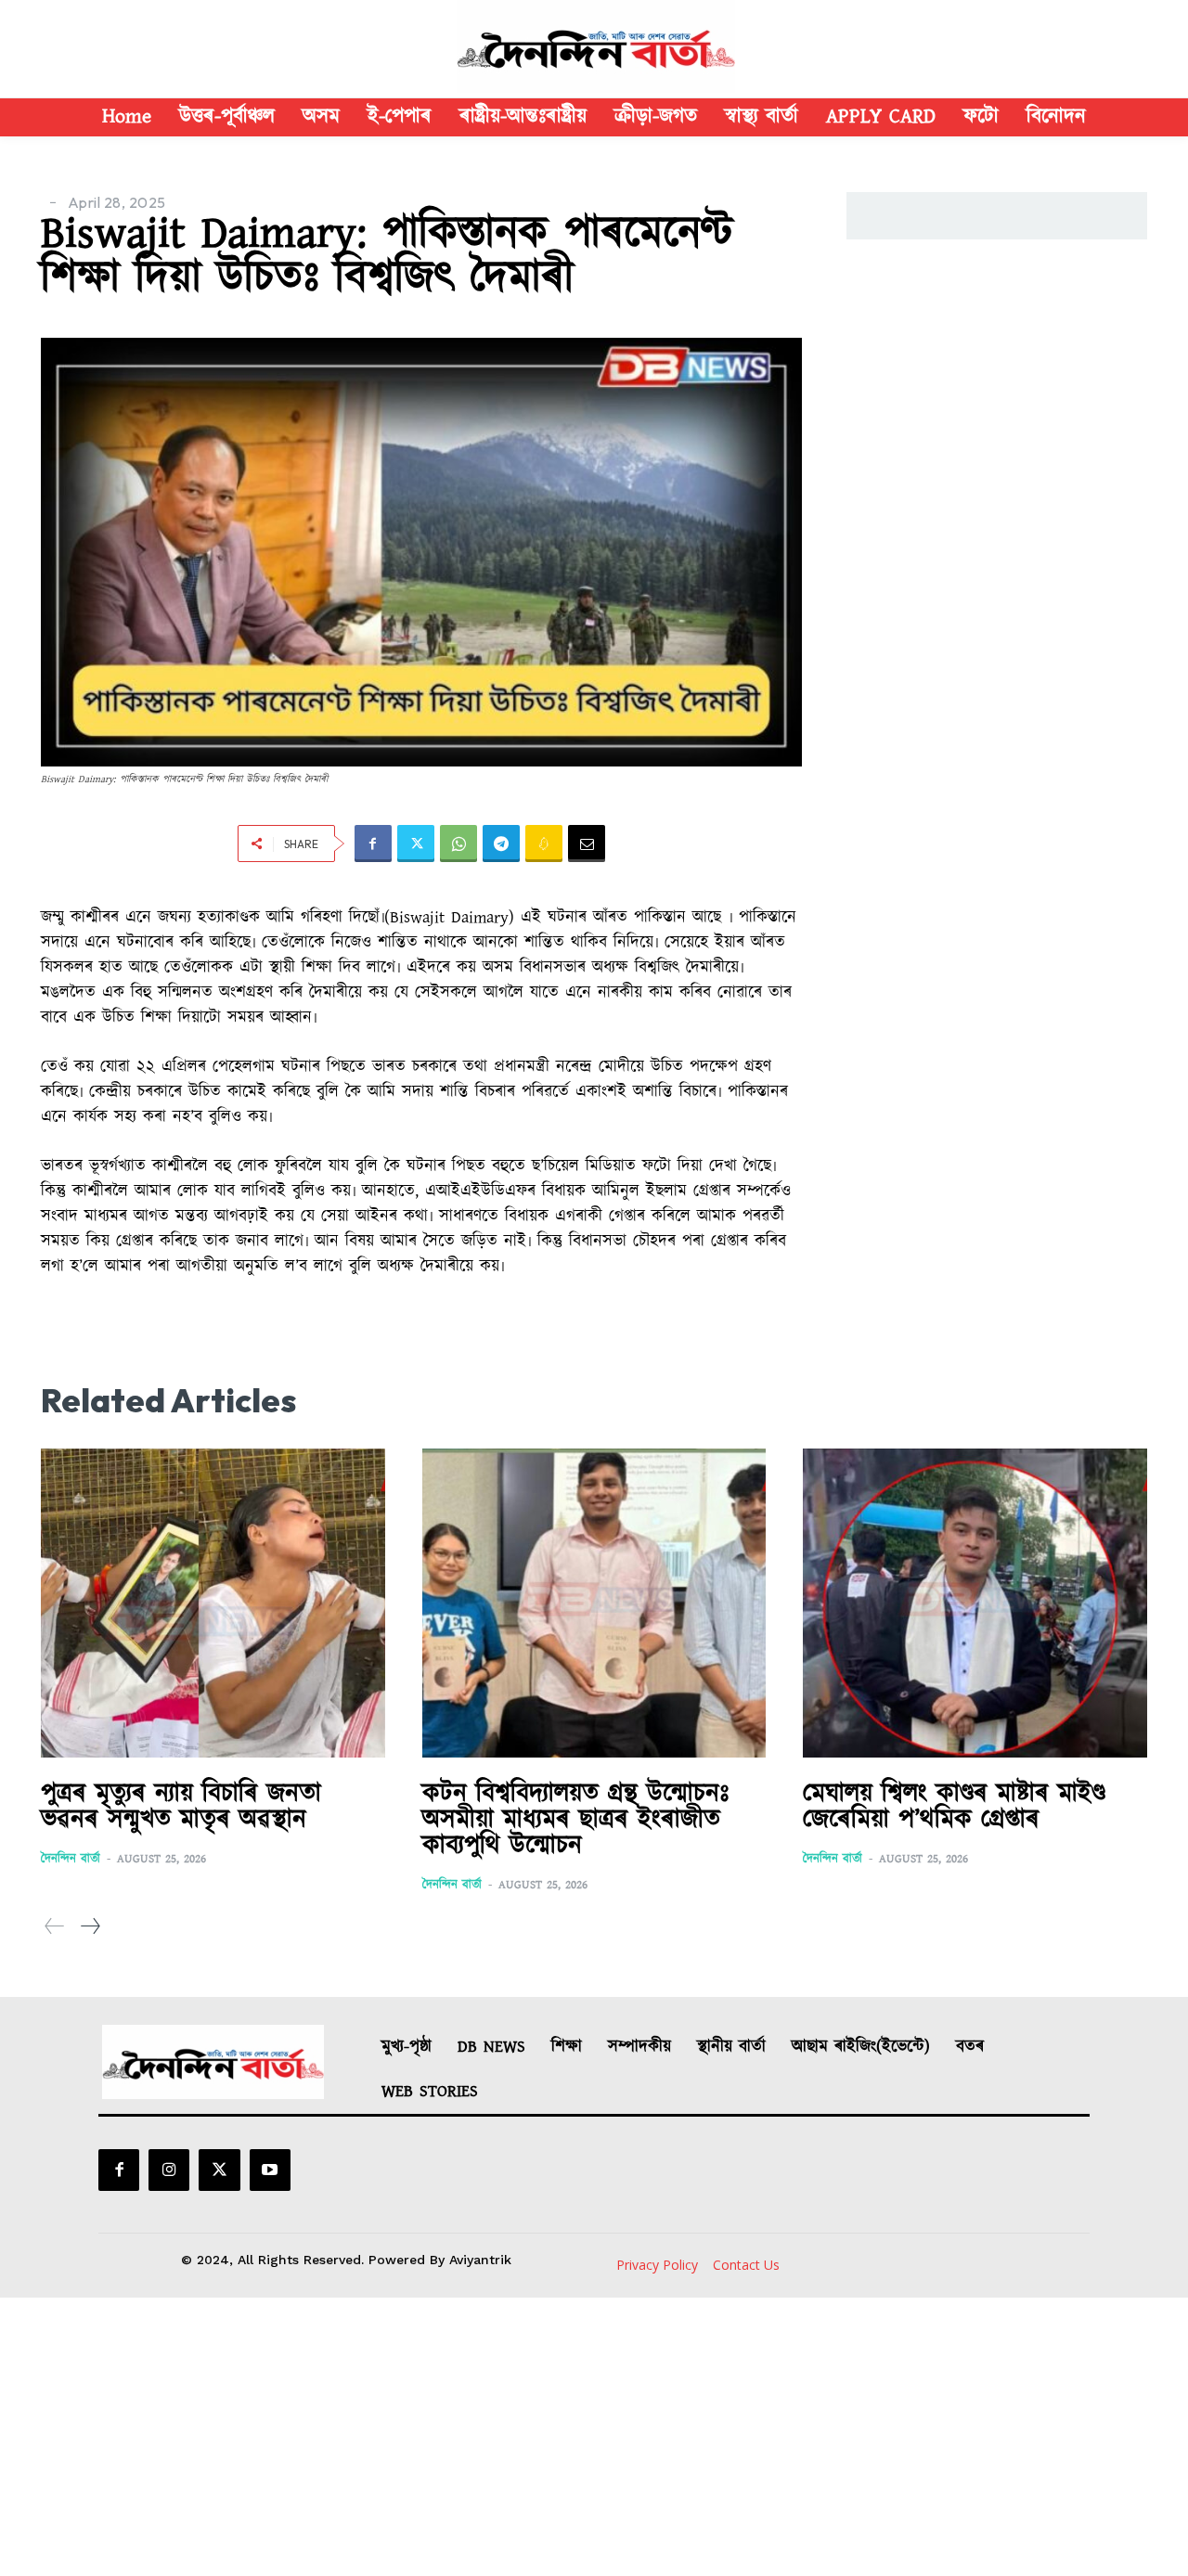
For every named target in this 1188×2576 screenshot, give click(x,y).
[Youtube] (270, 2170)
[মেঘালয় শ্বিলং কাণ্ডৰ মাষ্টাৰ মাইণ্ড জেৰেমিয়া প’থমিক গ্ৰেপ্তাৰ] (975, 1604)
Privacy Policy (657, 2265)
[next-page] (90, 1927)
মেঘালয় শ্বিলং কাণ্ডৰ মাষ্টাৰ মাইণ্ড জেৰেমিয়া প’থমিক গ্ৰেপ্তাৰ (954, 1807)
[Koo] (544, 844)
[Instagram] (169, 2170)
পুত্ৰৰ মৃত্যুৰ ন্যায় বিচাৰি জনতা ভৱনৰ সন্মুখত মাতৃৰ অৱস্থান (181, 1807)
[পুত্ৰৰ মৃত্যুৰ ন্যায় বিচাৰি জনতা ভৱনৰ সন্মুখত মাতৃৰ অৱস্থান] (213, 1604)
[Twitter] (416, 844)
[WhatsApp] (458, 844)
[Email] (587, 844)
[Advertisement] (594, 2437)
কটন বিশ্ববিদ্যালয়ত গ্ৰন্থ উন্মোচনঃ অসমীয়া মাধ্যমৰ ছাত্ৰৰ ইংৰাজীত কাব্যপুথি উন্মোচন (576, 1820)
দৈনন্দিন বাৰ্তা (71, 1859)
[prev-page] (55, 1927)
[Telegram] (501, 844)
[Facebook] (373, 844)
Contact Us (746, 2265)
